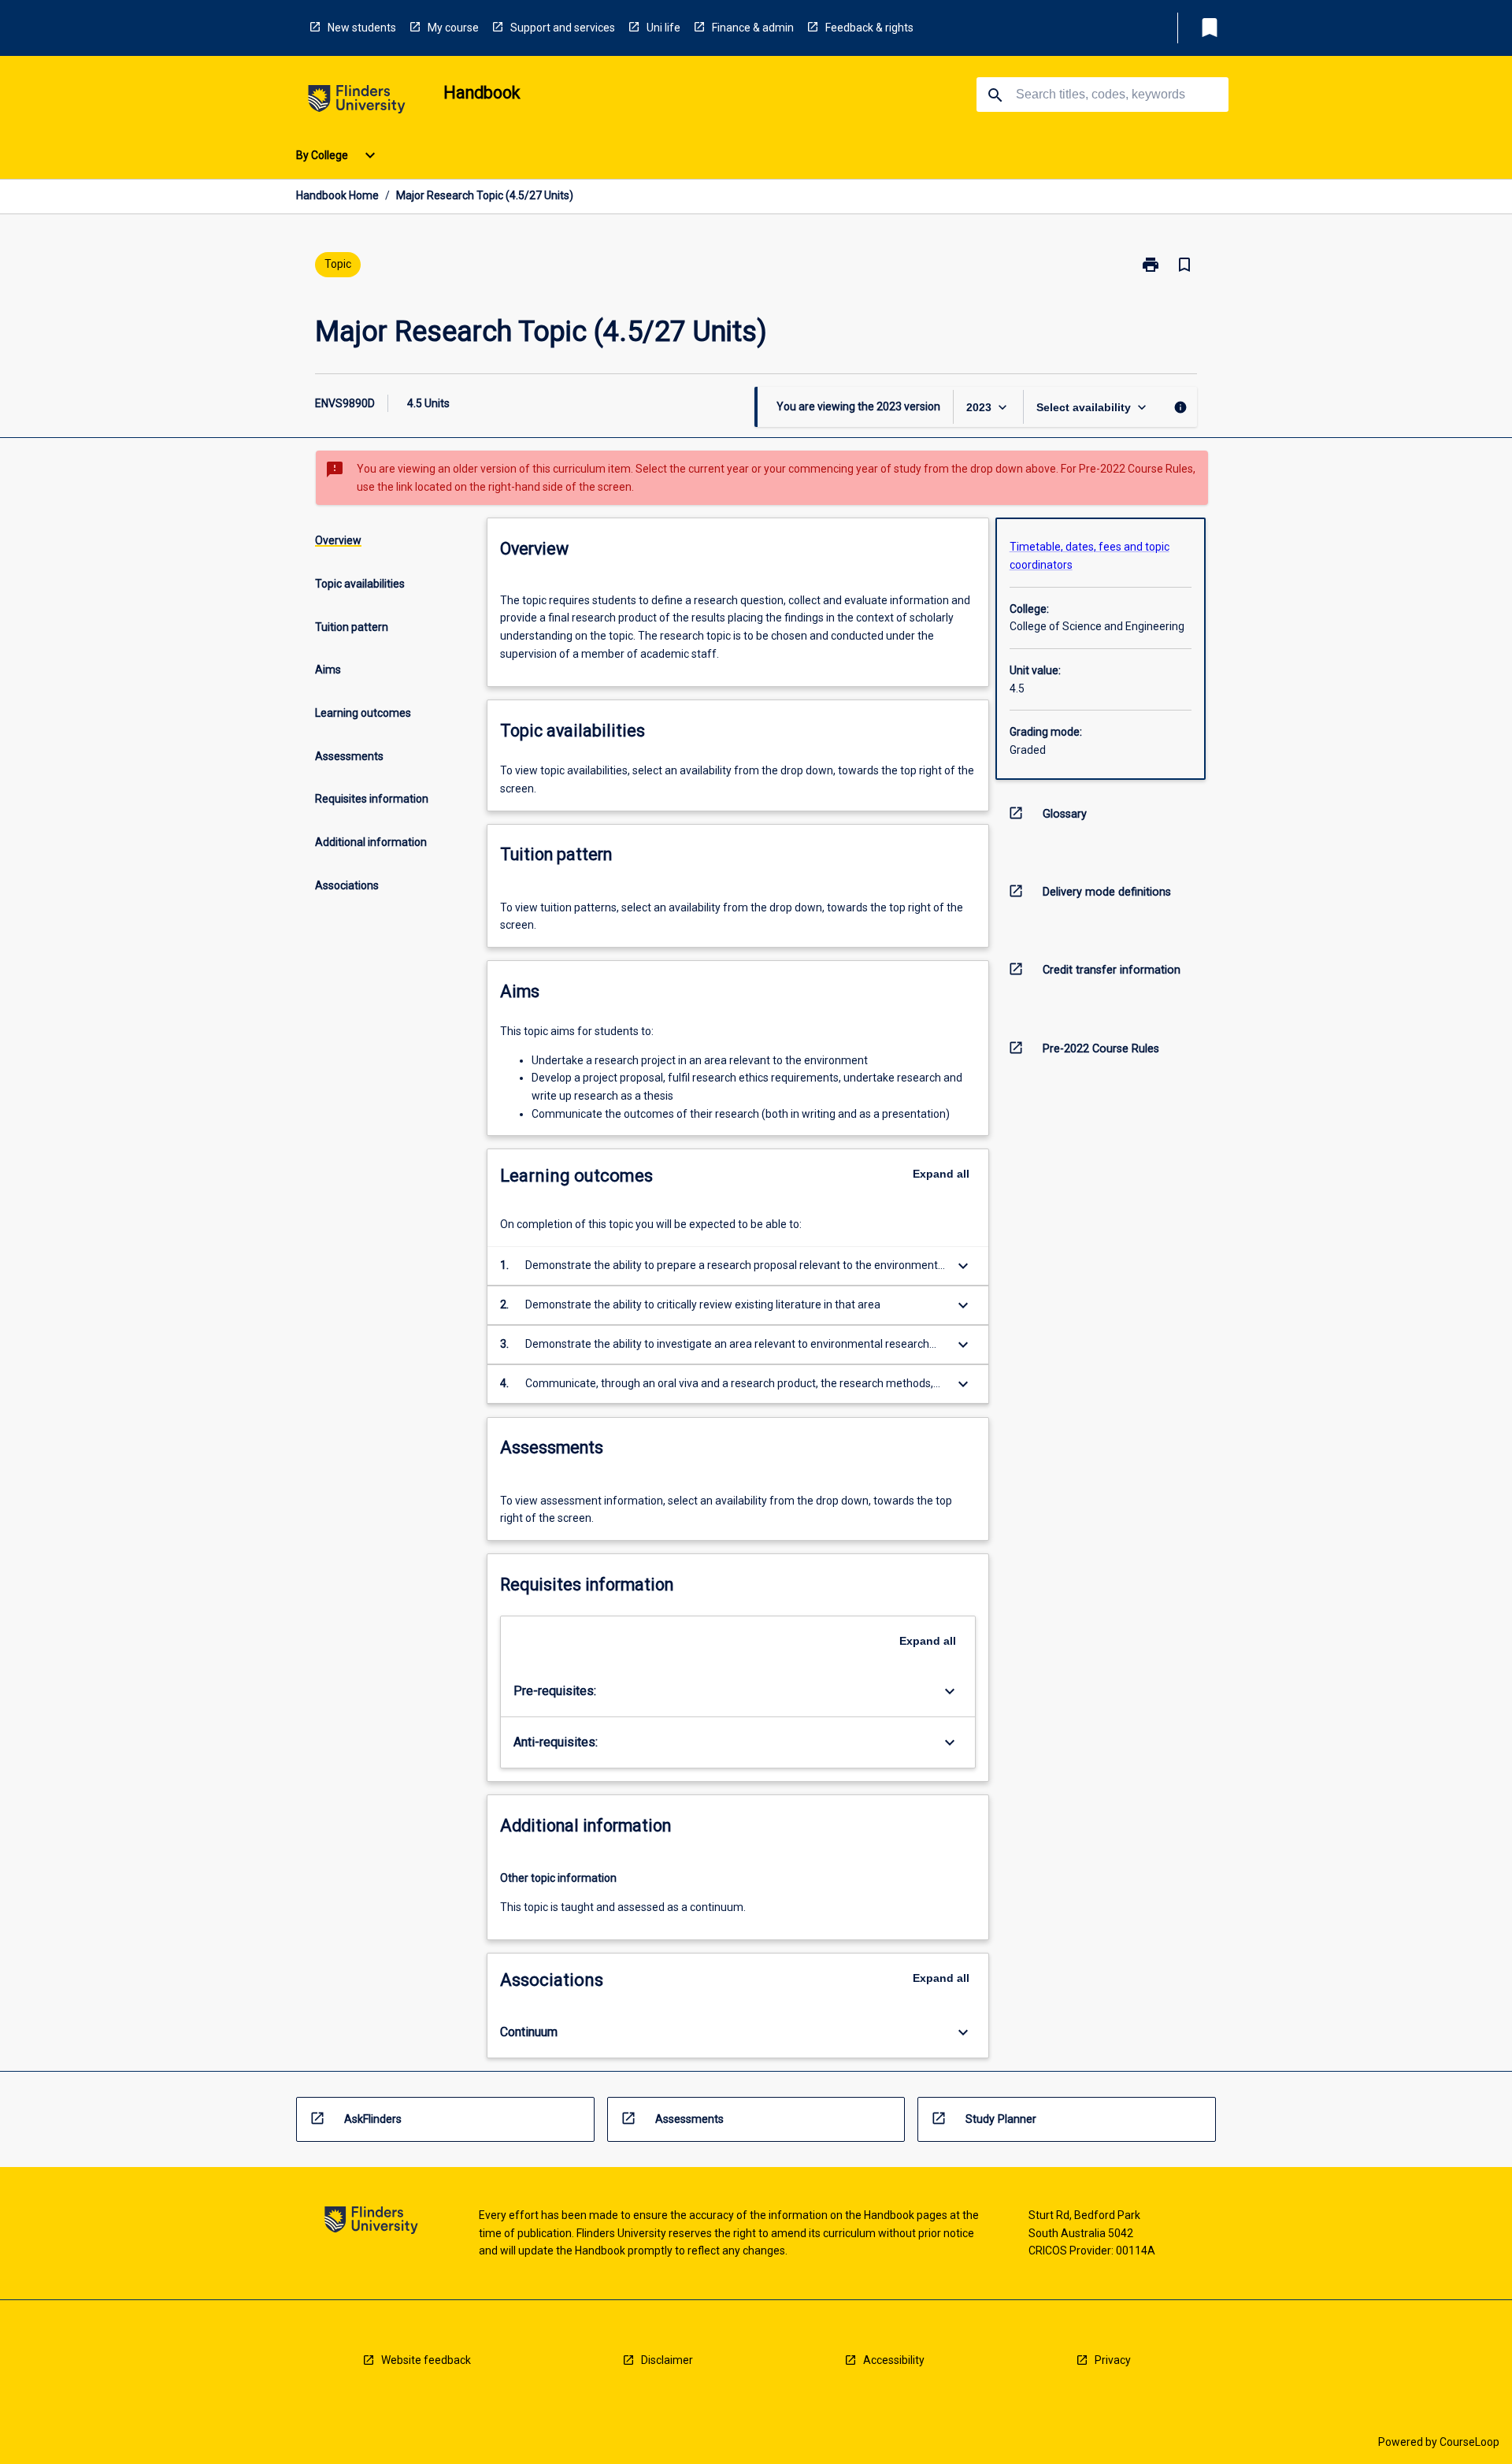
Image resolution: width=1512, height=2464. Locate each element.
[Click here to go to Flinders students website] (357, 102)
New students (362, 28)
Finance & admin (753, 28)
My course (453, 28)
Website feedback (426, 2360)
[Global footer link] (371, 2223)
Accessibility (894, 2360)
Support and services (563, 28)
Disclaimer (667, 2360)
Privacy (1113, 2360)
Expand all (941, 1174)
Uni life (663, 28)
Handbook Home (337, 195)
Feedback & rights (869, 28)
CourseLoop (1469, 2442)
